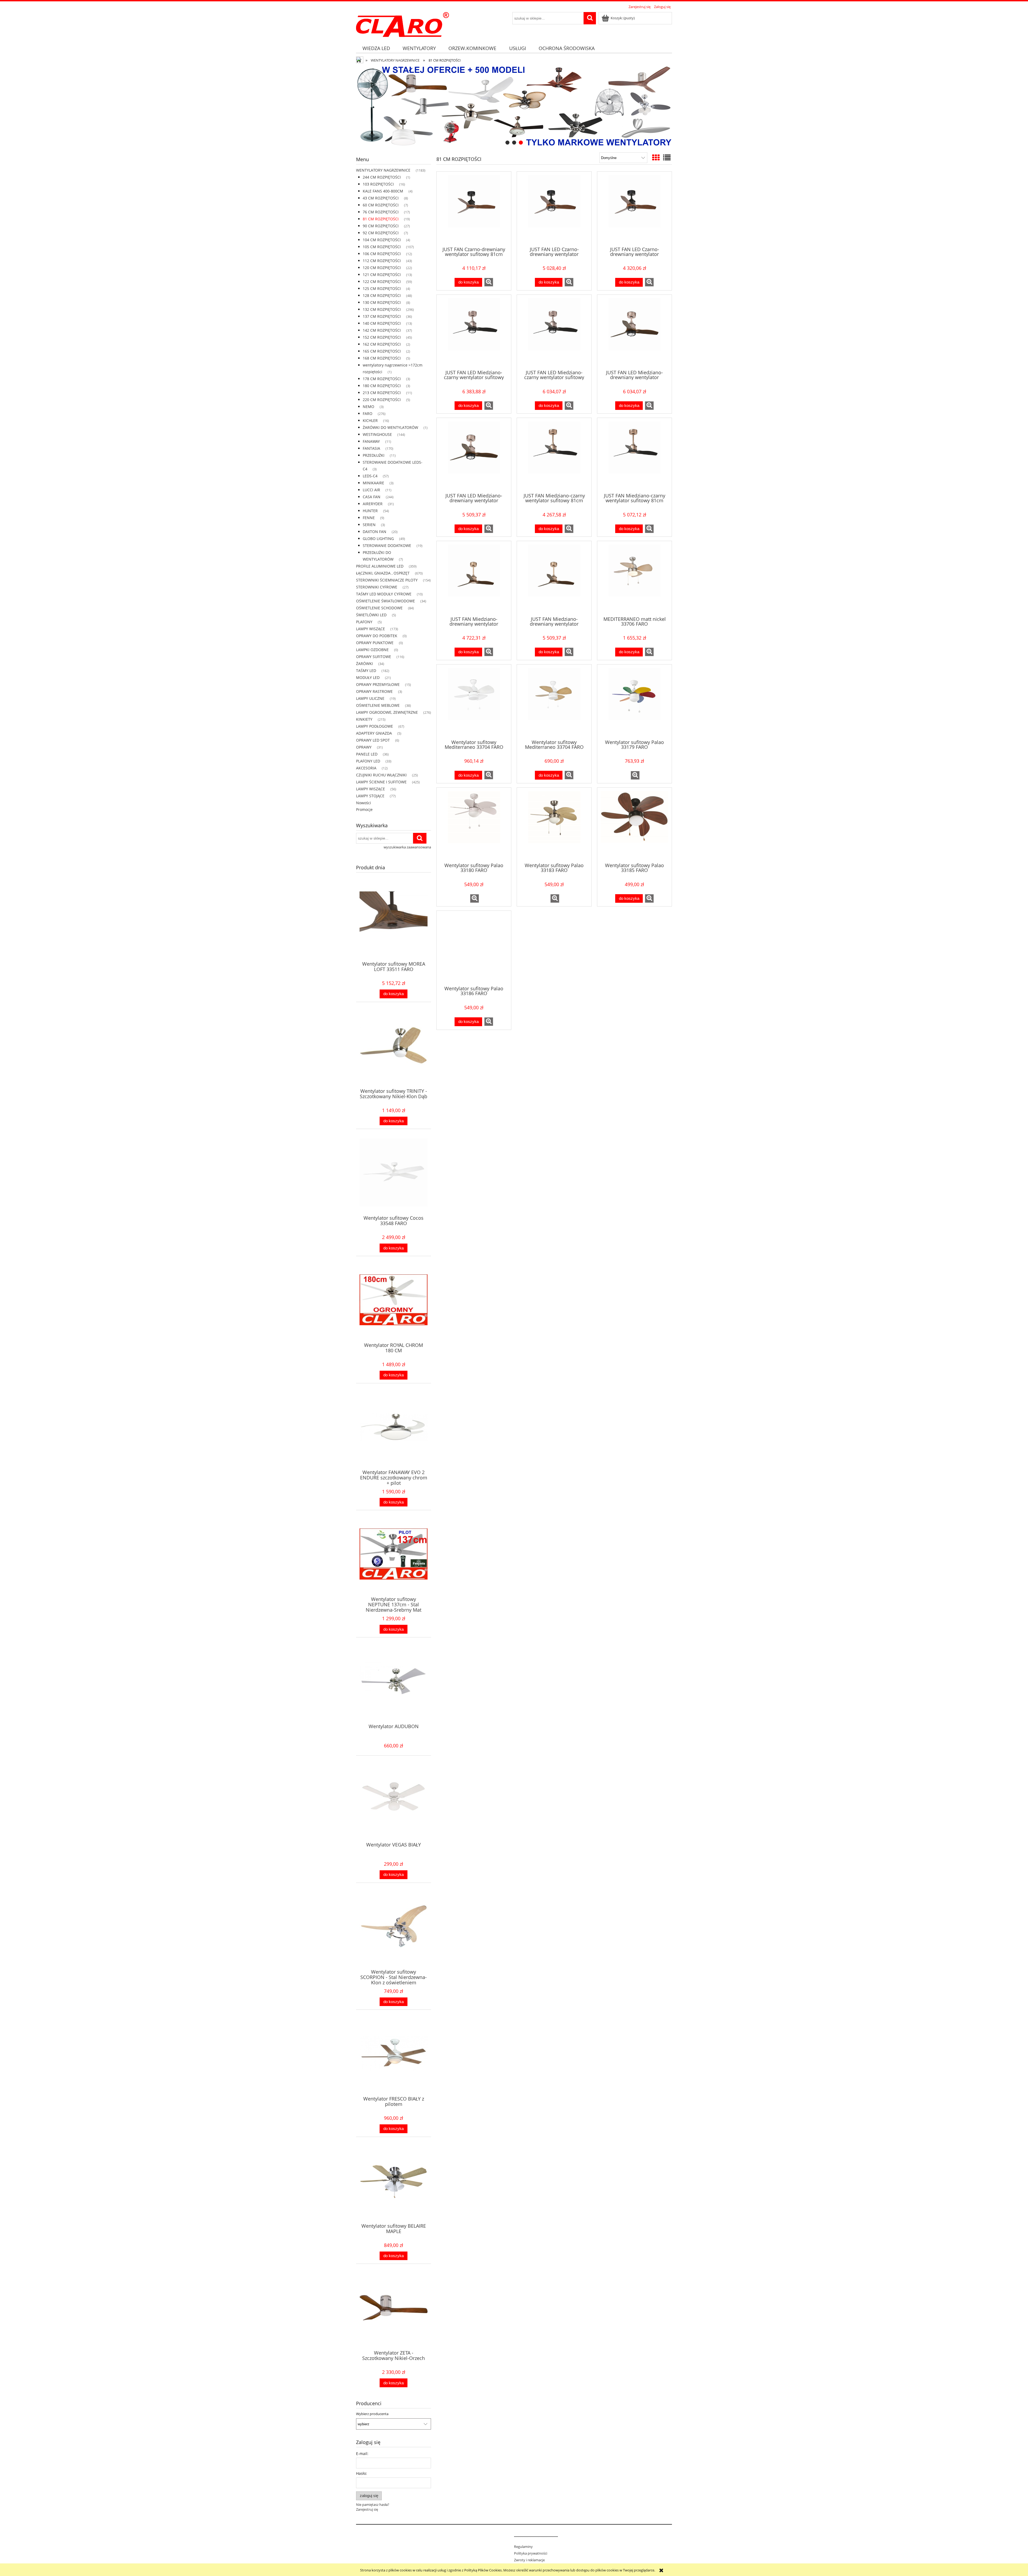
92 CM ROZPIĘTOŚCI (381, 233)
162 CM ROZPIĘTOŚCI (382, 344)
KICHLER (370, 420)
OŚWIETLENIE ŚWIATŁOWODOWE (385, 601)
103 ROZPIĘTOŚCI (378, 184)
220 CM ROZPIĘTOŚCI (382, 400)
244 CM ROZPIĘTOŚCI (382, 177)
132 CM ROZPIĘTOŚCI (382, 309)
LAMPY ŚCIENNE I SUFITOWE (381, 782)
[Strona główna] (402, 24)
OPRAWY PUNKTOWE (375, 643)
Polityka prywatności (531, 2553)
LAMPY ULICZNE (370, 698)
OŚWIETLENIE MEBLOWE (378, 705)
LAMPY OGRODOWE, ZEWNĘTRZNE (387, 712)
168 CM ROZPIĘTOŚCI (382, 358)
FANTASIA (371, 448)
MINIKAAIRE (373, 483)
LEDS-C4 (370, 476)
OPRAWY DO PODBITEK (377, 636)
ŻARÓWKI (364, 664)
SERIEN (369, 525)
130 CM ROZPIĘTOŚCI (382, 302)
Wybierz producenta (372, 2414)
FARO (368, 413)
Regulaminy (523, 2547)
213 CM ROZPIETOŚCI (382, 393)
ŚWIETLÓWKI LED (371, 615)
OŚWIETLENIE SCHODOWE (379, 608)
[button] (489, 282)
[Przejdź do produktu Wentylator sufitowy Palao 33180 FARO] (474, 825)
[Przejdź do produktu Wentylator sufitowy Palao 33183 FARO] (554, 825)
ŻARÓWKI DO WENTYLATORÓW (390, 427)
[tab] (507, 143)
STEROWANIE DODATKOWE (387, 545)
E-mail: (362, 2454)
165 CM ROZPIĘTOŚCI (382, 351)
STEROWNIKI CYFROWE (377, 587)
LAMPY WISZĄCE (371, 629)
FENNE (369, 518)
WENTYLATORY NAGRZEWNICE (383, 170)
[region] (514, 106)
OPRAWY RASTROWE (374, 691)
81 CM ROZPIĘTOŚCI (381, 219)
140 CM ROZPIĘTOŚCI (382, 323)
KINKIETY (364, 719)
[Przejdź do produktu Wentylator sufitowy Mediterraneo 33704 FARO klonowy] (554, 701)
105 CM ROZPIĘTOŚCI (382, 247)
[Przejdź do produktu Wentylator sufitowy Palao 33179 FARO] (634, 701)
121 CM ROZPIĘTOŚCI (382, 275)
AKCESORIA (366, 768)
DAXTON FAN (375, 532)
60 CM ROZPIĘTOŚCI (381, 205)
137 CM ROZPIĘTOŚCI (382, 316)
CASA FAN (372, 497)
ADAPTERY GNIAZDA (374, 733)
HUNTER (370, 511)
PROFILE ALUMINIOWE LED (380, 566)
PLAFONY (364, 622)
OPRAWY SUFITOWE (374, 657)
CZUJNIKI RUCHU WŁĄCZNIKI (381, 775)
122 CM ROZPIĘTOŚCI (382, 282)
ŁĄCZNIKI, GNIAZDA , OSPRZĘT (383, 573)
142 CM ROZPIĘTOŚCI (382, 330)
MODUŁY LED (368, 677)
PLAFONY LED (368, 761)
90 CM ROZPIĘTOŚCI (381, 226)
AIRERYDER (373, 504)
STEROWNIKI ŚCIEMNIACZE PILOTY (387, 580)
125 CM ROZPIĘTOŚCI (382, 288)
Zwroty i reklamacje (529, 2560)
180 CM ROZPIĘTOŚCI (382, 386)
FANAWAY (371, 441)
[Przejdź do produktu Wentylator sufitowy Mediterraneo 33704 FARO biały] (474, 701)
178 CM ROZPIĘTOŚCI (382, 379)
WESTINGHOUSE (377, 434)
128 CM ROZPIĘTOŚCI (382, 295)
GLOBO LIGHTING (378, 539)
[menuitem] (376, 48)
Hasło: (362, 2473)
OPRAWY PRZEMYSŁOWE (378, 684)
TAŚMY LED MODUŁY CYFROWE (384, 594)
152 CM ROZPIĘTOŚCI (382, 337)
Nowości (364, 803)
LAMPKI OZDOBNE (372, 650)
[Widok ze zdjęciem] (656, 157)
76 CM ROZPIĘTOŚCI (381, 212)
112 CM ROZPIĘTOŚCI (382, 261)
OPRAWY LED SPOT (373, 740)
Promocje (364, 809)
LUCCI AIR (371, 490)
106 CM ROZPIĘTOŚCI (382, 254)
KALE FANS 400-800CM (383, 191)
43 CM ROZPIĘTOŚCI (381, 198)
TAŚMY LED (366, 671)
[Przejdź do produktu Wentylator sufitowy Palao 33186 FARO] (474, 948)
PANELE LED (367, 754)
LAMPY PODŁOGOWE (375, 726)
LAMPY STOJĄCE (370, 796)
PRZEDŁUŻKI (374, 455)
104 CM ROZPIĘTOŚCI (382, 240)
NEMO (369, 407)
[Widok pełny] (667, 157)
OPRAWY (364, 747)
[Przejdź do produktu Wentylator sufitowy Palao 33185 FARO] (634, 825)
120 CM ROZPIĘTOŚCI (382, 268)
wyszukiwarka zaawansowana (407, 847)
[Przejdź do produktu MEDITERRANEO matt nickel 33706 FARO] (634, 578)
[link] (514, 106)
